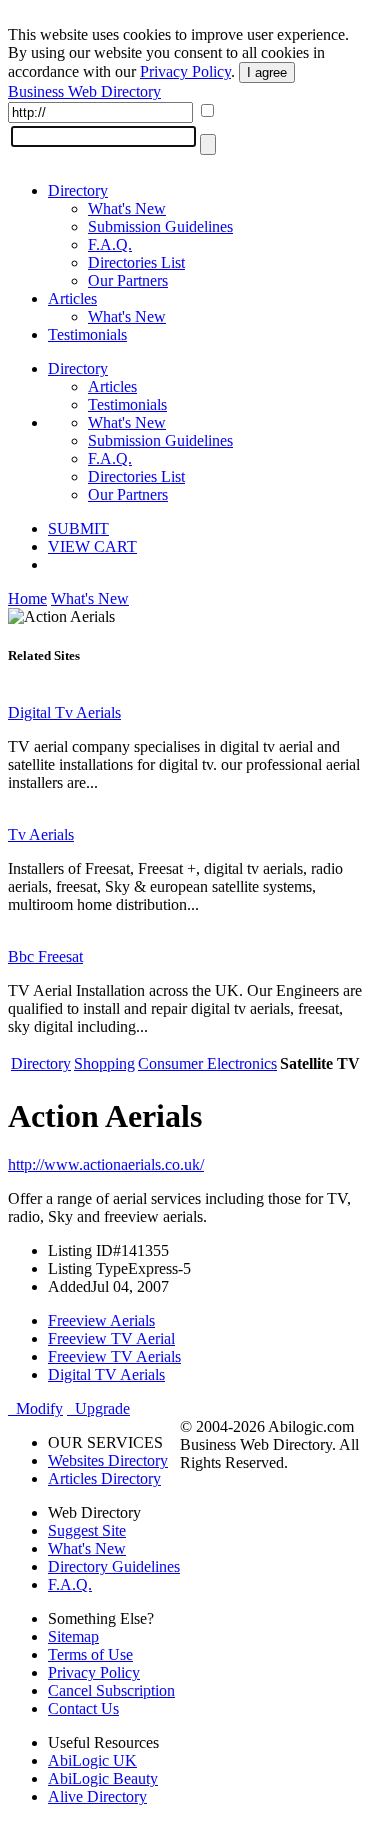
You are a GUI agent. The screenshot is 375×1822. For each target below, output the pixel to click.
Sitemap (73, 1636)
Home (27, 598)
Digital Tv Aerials (64, 712)
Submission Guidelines (160, 226)
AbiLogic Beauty (103, 1778)
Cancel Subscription (111, 1690)
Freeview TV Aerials (114, 1356)
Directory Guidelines (114, 1566)
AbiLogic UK (92, 1760)
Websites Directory (108, 1460)
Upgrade (98, 1408)
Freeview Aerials (101, 1320)
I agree (267, 72)
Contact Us (83, 1708)
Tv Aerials (41, 834)
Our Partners (128, 280)
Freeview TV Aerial (111, 1338)
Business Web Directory (84, 91)
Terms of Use (90, 1654)
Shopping (104, 1063)
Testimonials (87, 334)
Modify (35, 1408)
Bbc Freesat (45, 956)
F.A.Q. (110, 244)
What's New (127, 208)
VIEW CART (92, 546)
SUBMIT (78, 528)
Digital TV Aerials (106, 1374)
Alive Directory (97, 1796)
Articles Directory (104, 1478)
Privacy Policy (185, 71)
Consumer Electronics (207, 1063)
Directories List (136, 262)
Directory (78, 190)
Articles (72, 298)
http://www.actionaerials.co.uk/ (106, 1164)
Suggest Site (87, 1530)
